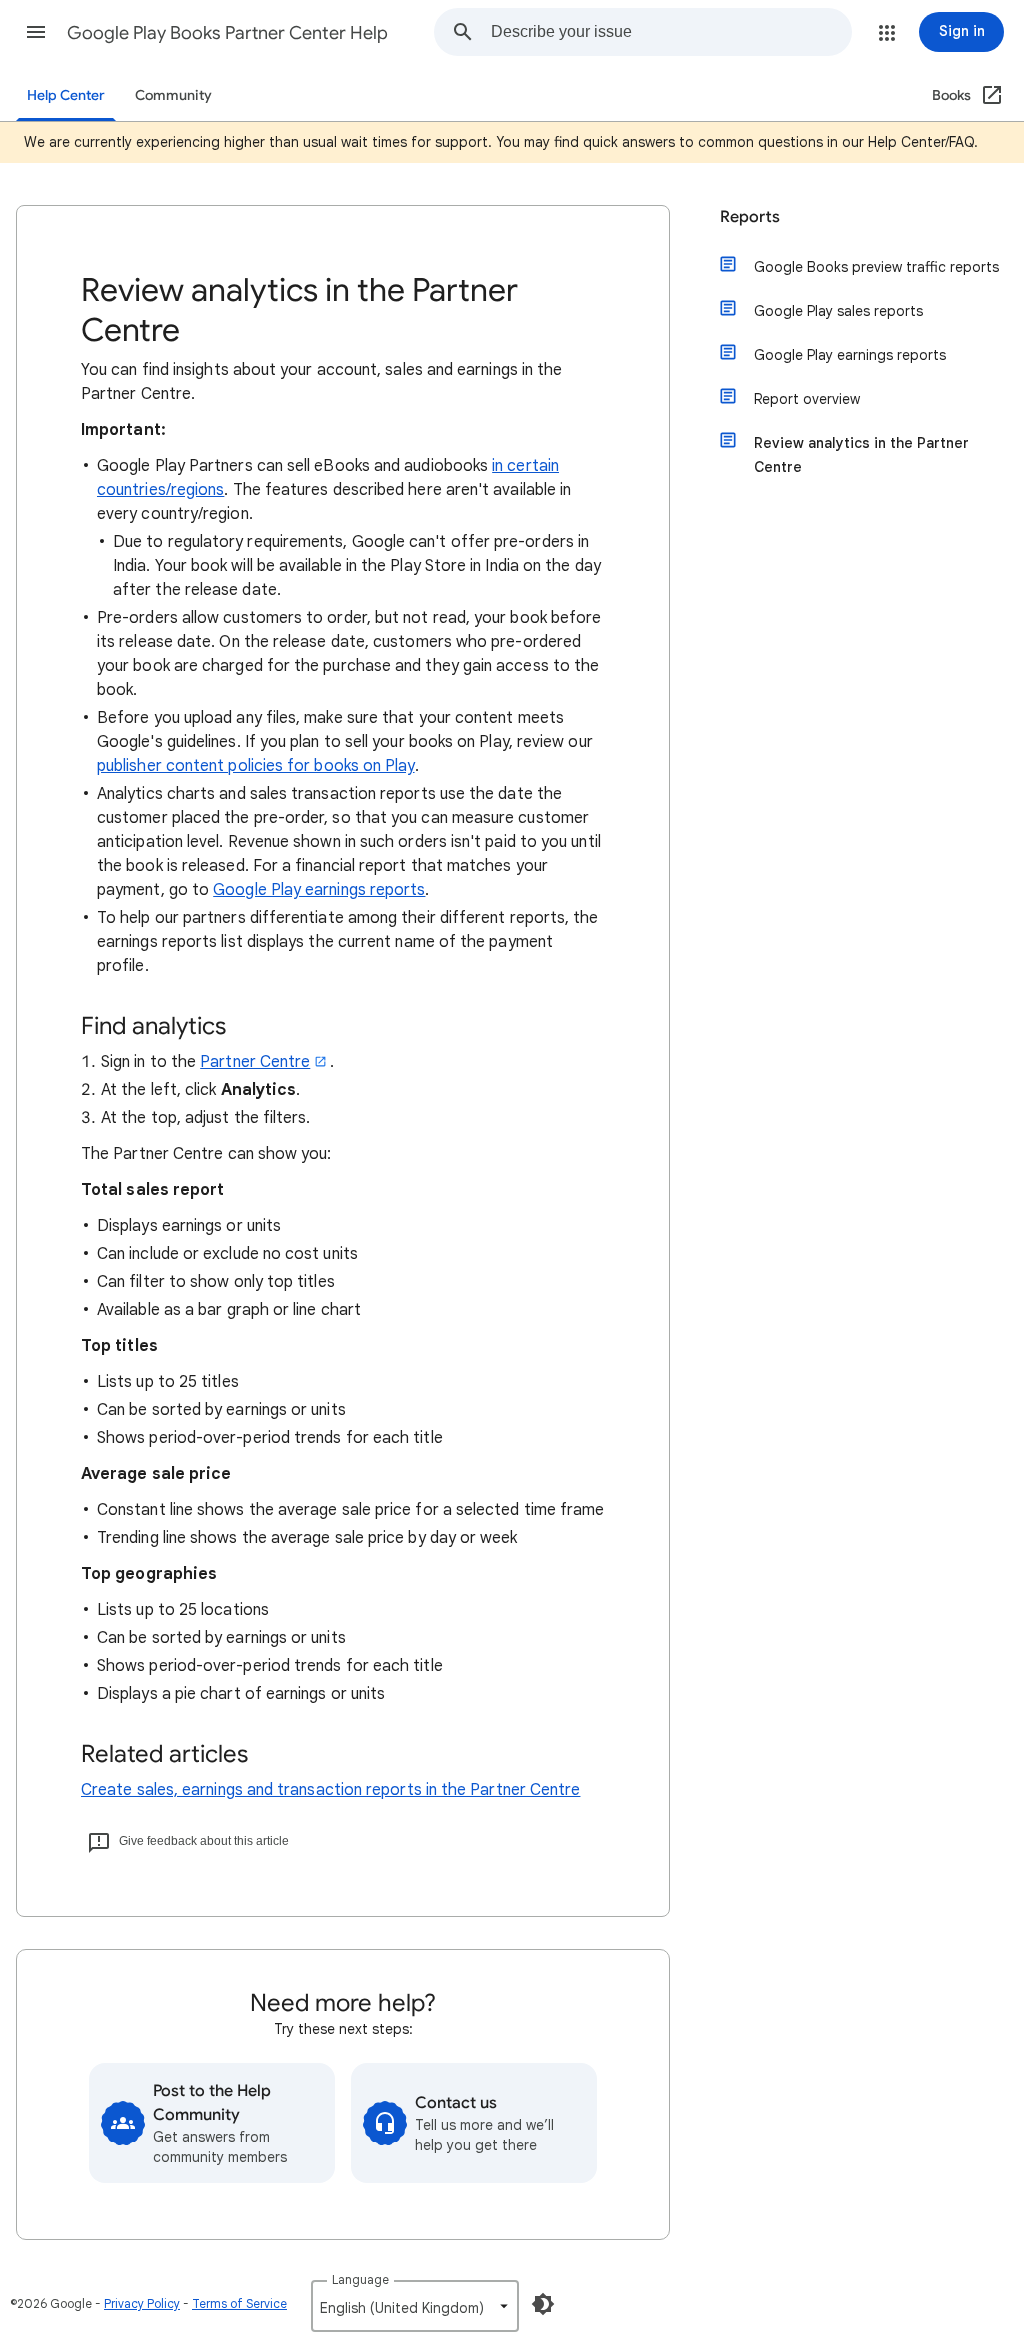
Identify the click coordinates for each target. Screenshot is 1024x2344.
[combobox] (671, 32)
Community (173, 95)
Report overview (807, 399)
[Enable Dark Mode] (543, 2304)
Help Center (66, 95)
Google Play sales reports (838, 311)
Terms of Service (239, 2303)
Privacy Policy (142, 2303)
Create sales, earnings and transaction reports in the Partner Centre (330, 1790)
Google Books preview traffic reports (876, 267)
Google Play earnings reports (319, 890)
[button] (36, 32)
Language (360, 2279)
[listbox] (415, 2306)
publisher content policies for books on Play (256, 766)
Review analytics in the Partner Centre (861, 455)
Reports (750, 217)
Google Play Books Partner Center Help (227, 33)
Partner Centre (255, 1062)
